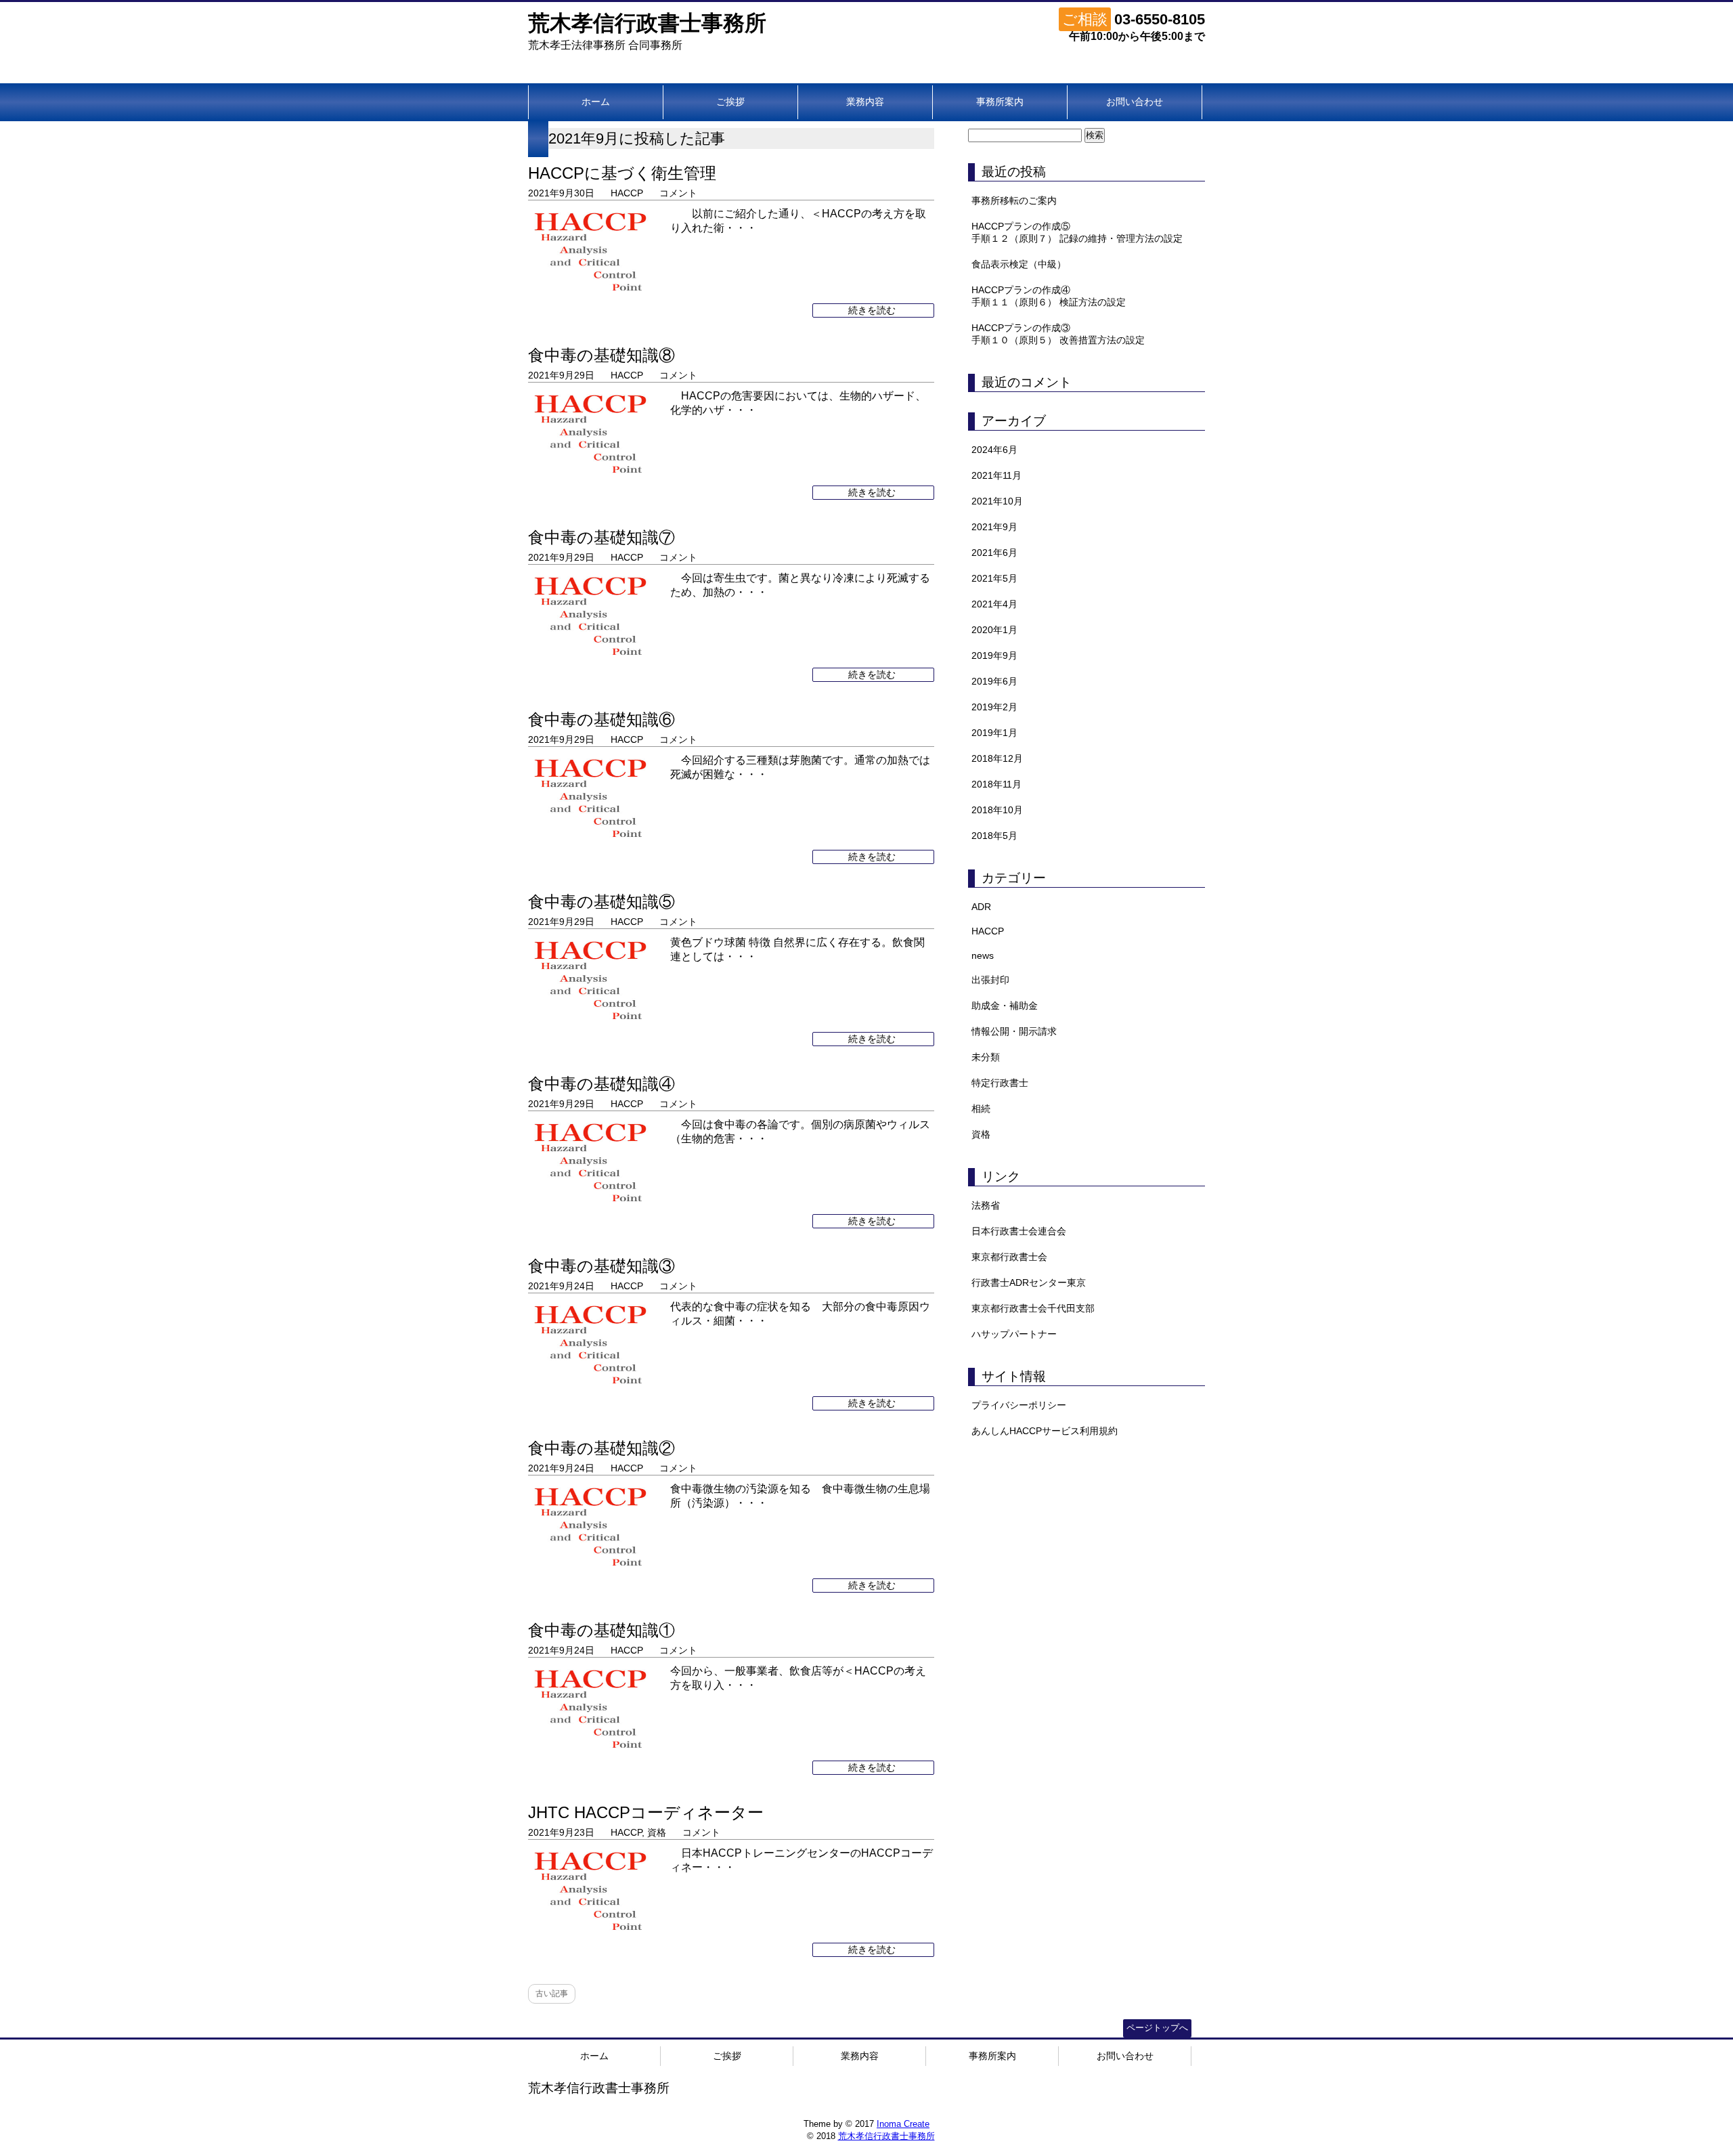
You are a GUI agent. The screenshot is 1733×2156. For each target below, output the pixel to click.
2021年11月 (996, 475)
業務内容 (865, 102)
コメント (678, 193)
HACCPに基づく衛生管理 (622, 173)
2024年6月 (994, 450)
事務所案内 (1000, 102)
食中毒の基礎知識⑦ (601, 537)
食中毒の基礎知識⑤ (601, 902)
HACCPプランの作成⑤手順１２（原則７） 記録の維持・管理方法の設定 (1077, 232)
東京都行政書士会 (1009, 1257)
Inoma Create (903, 2124)
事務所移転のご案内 (1014, 200)
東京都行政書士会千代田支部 (1033, 1308)
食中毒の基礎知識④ (601, 1084)
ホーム (596, 102)
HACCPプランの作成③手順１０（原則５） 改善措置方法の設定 (1058, 334)
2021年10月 (997, 501)
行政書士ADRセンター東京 (1029, 1282)
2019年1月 (994, 733)
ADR (981, 907)
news (983, 955)
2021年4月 (994, 604)
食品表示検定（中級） (1019, 264)
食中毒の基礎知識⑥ (601, 719)
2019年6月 (994, 681)
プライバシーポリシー (1019, 1405)
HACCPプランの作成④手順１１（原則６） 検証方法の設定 (1049, 296)
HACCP (627, 193)
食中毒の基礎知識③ (601, 1266)
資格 (657, 1832)
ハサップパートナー (1014, 1334)
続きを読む (873, 310)
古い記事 (552, 1993)
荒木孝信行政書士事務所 (647, 23)
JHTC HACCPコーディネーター (646, 1812)
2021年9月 (994, 527)
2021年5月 (994, 578)
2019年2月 (994, 707)
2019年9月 (994, 655)
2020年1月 (994, 630)
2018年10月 (997, 810)
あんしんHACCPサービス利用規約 (1045, 1431)
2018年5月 (994, 836)
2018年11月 (996, 784)
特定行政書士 (1000, 1083)
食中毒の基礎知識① (601, 1630)
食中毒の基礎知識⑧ (601, 355)
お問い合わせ (1135, 102)
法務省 (986, 1205)
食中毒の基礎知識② (601, 1448)
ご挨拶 (730, 102)
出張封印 (990, 980)
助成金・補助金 (1005, 1006)
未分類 (986, 1057)
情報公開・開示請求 (1014, 1031)
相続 (981, 1108)
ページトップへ (1157, 2028)
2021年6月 (994, 553)
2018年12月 (997, 758)
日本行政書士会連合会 (1019, 1231)
